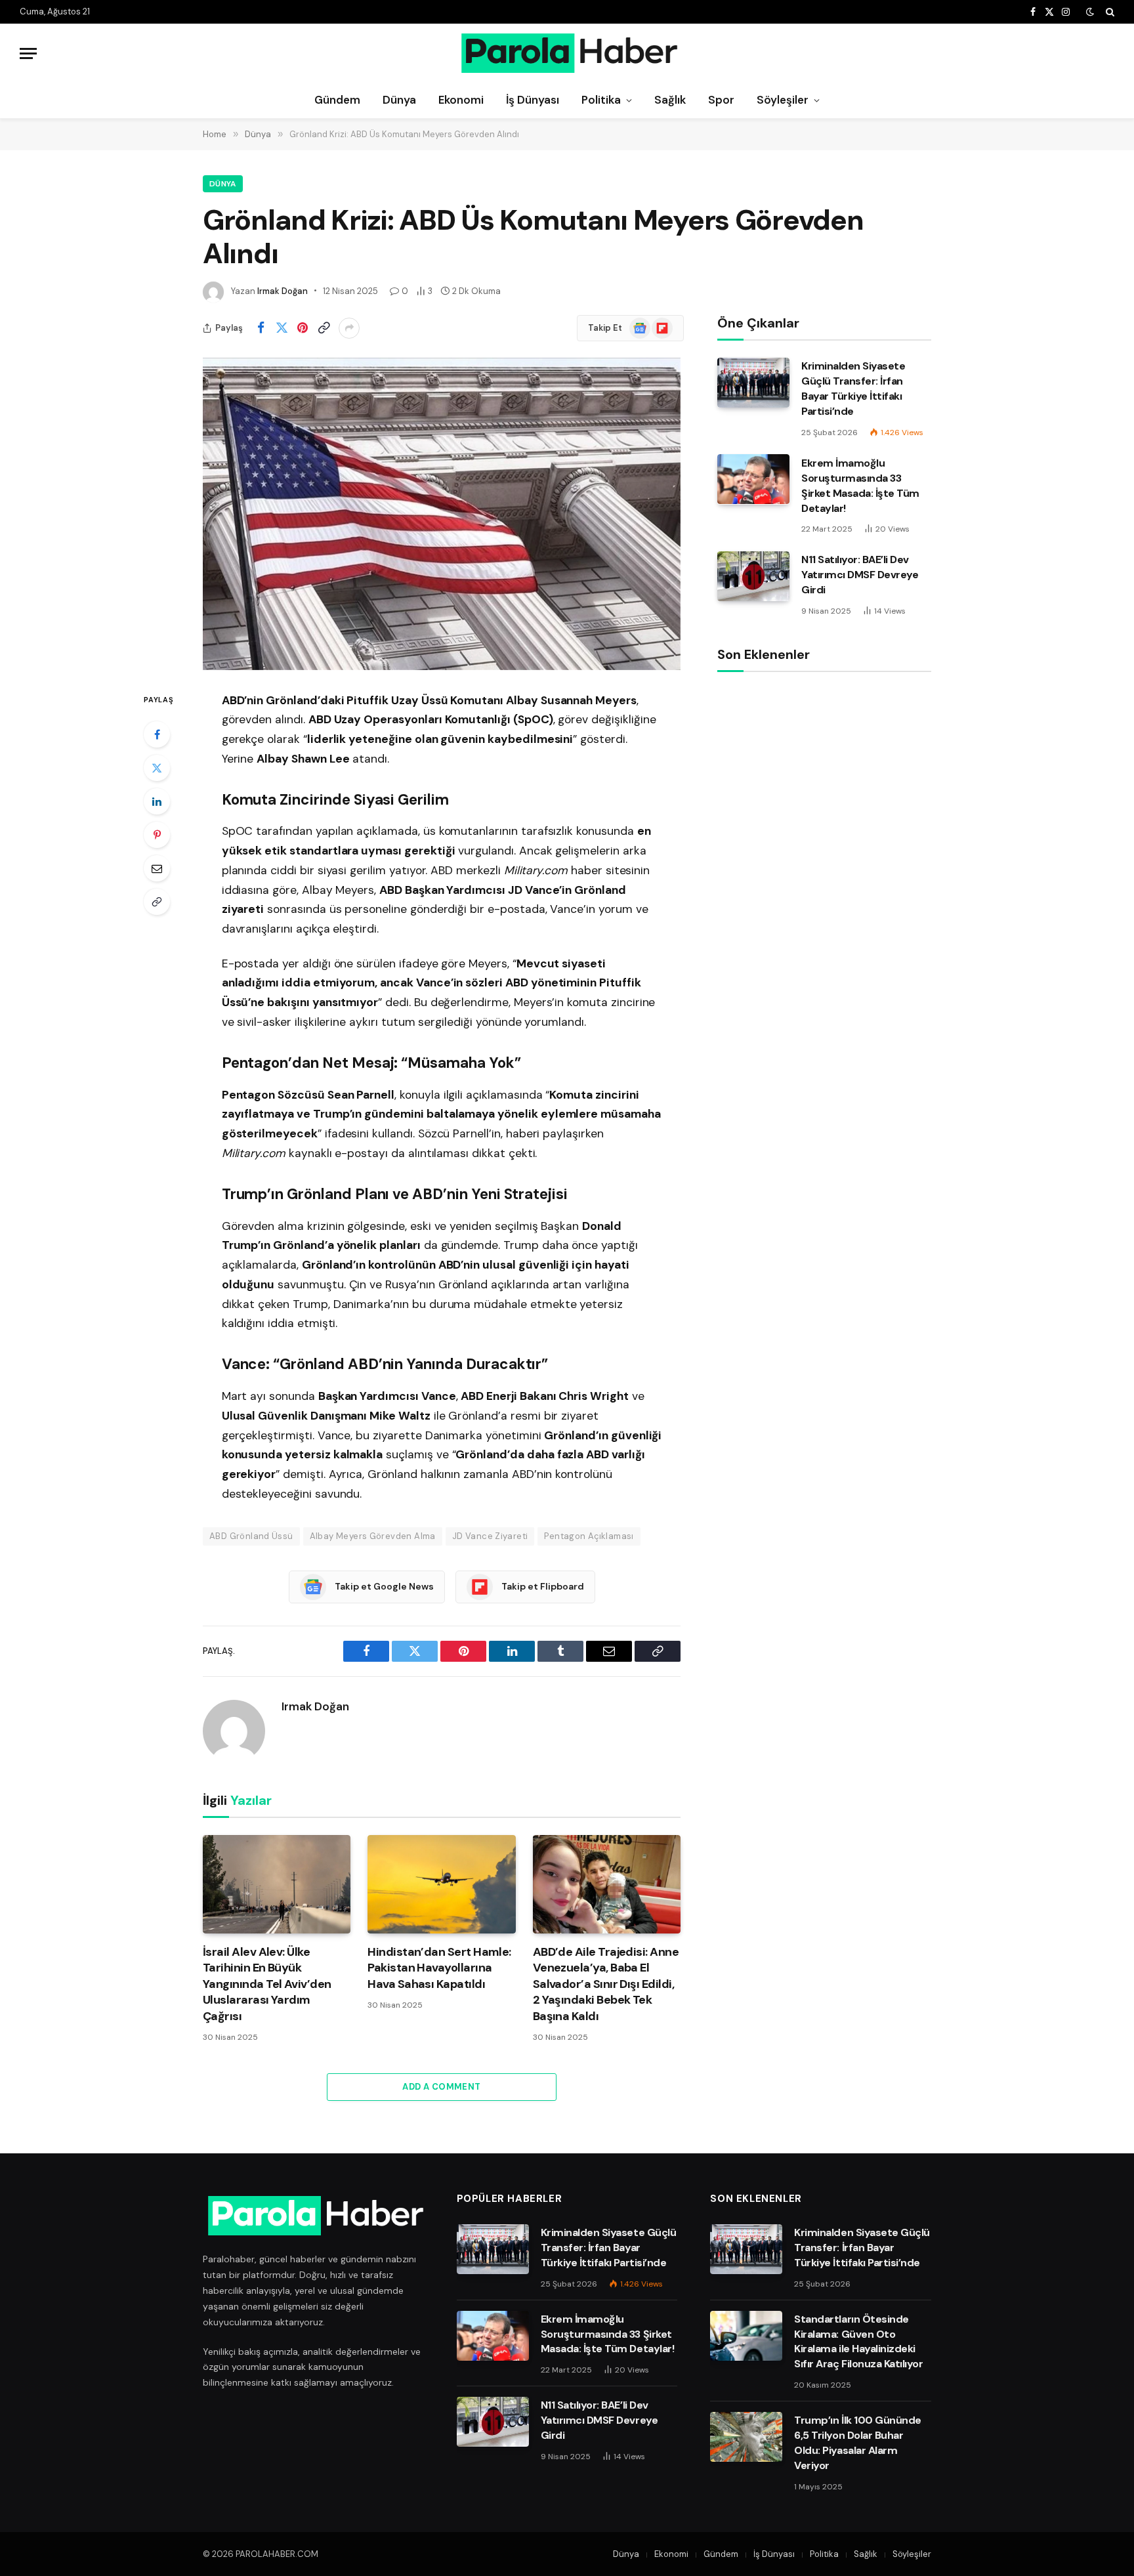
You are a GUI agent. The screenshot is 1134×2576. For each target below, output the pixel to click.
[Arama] (1109, 12)
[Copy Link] (324, 328)
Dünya (399, 100)
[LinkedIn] (157, 801)
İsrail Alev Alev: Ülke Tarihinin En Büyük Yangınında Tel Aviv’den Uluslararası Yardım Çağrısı (267, 1984)
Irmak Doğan (283, 291)
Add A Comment (441, 2087)
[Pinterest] (157, 835)
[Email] (157, 868)
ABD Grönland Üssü (251, 1536)
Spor (721, 100)
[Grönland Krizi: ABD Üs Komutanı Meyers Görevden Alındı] (442, 514)
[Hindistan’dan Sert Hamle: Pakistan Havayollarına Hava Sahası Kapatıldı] (441, 1884)
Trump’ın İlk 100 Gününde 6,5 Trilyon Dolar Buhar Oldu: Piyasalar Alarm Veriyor (857, 2443)
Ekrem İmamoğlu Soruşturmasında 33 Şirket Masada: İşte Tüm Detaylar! (860, 485)
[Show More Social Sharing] (349, 328)
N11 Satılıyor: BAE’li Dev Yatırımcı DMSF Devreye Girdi (860, 575)
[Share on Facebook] (261, 328)
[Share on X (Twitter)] (282, 328)
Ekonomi (461, 100)
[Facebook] (157, 734)
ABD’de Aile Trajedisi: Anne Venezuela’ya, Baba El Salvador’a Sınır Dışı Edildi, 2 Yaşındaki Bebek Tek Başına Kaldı (606, 1984)
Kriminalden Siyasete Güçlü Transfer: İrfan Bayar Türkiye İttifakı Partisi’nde (853, 389)
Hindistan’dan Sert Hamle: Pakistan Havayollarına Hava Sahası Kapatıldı (439, 1968)
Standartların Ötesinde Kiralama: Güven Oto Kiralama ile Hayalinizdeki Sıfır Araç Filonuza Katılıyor (858, 2342)
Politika (601, 100)
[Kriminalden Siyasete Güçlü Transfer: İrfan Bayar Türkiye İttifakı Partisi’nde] (753, 383)
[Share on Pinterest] (303, 328)
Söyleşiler (783, 100)
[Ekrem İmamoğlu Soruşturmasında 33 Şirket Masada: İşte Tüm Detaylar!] (753, 479)
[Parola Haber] (567, 53)
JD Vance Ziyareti (490, 1536)
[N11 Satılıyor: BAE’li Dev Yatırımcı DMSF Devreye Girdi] (753, 576)
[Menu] (28, 53)
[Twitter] (157, 768)
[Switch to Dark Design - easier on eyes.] (1090, 12)
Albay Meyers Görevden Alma (373, 1536)
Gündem (337, 100)
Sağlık (670, 100)
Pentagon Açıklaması (589, 1536)
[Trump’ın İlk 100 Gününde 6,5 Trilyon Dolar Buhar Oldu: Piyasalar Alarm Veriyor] (746, 2437)
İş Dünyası (533, 100)
